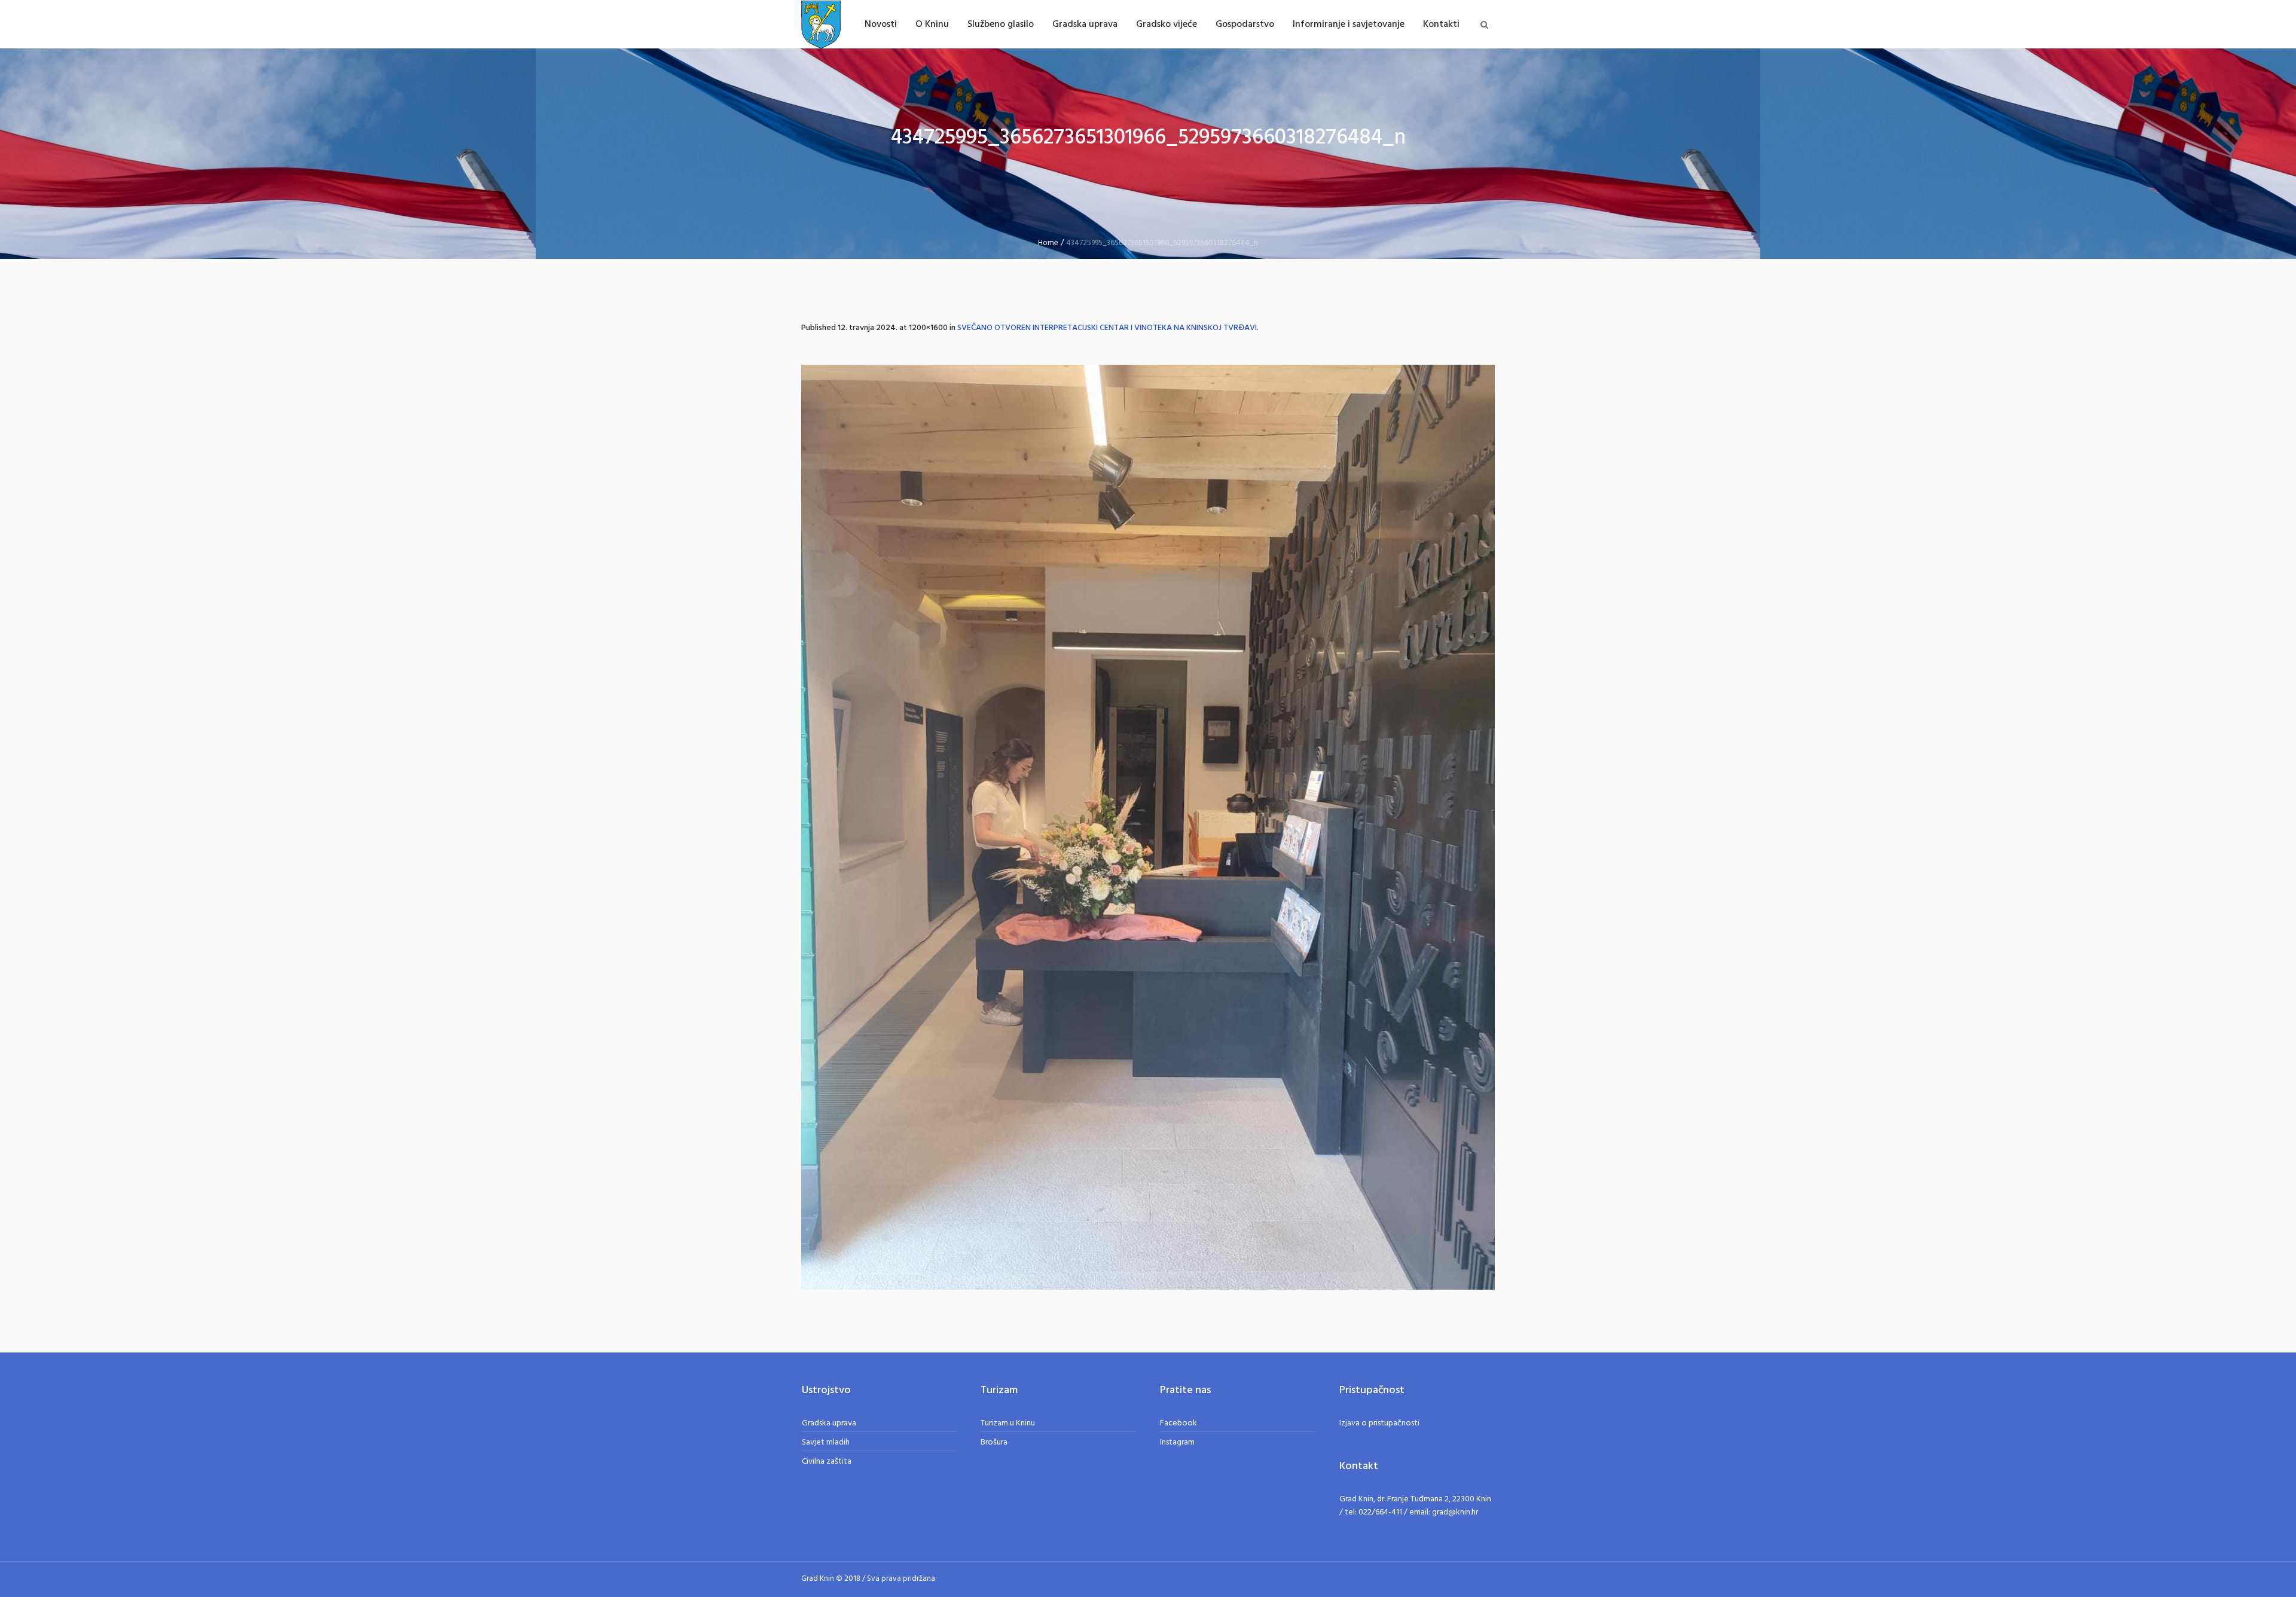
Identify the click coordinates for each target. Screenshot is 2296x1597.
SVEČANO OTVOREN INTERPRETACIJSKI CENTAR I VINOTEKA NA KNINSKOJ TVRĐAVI (1107, 328)
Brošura (994, 1442)
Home (1048, 243)
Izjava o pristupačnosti (1379, 1423)
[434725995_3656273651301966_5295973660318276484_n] (1148, 827)
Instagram (1177, 1442)
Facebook (1178, 1423)
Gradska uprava (829, 1423)
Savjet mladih (826, 1442)
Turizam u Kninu (1008, 1423)
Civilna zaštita (827, 1462)
